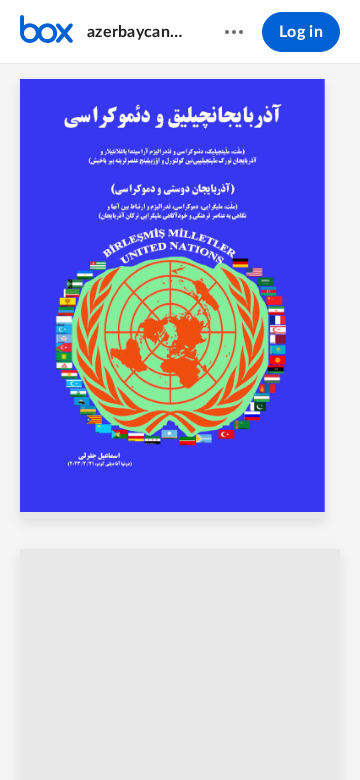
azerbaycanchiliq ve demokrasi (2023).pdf (136, 32)
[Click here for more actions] (234, 32)
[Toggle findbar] (50, 731)
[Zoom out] (164, 731)
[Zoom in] (232, 731)
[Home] (46, 32)
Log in (301, 32)
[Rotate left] (272, 731)
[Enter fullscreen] (310, 731)
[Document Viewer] (180, 422)
